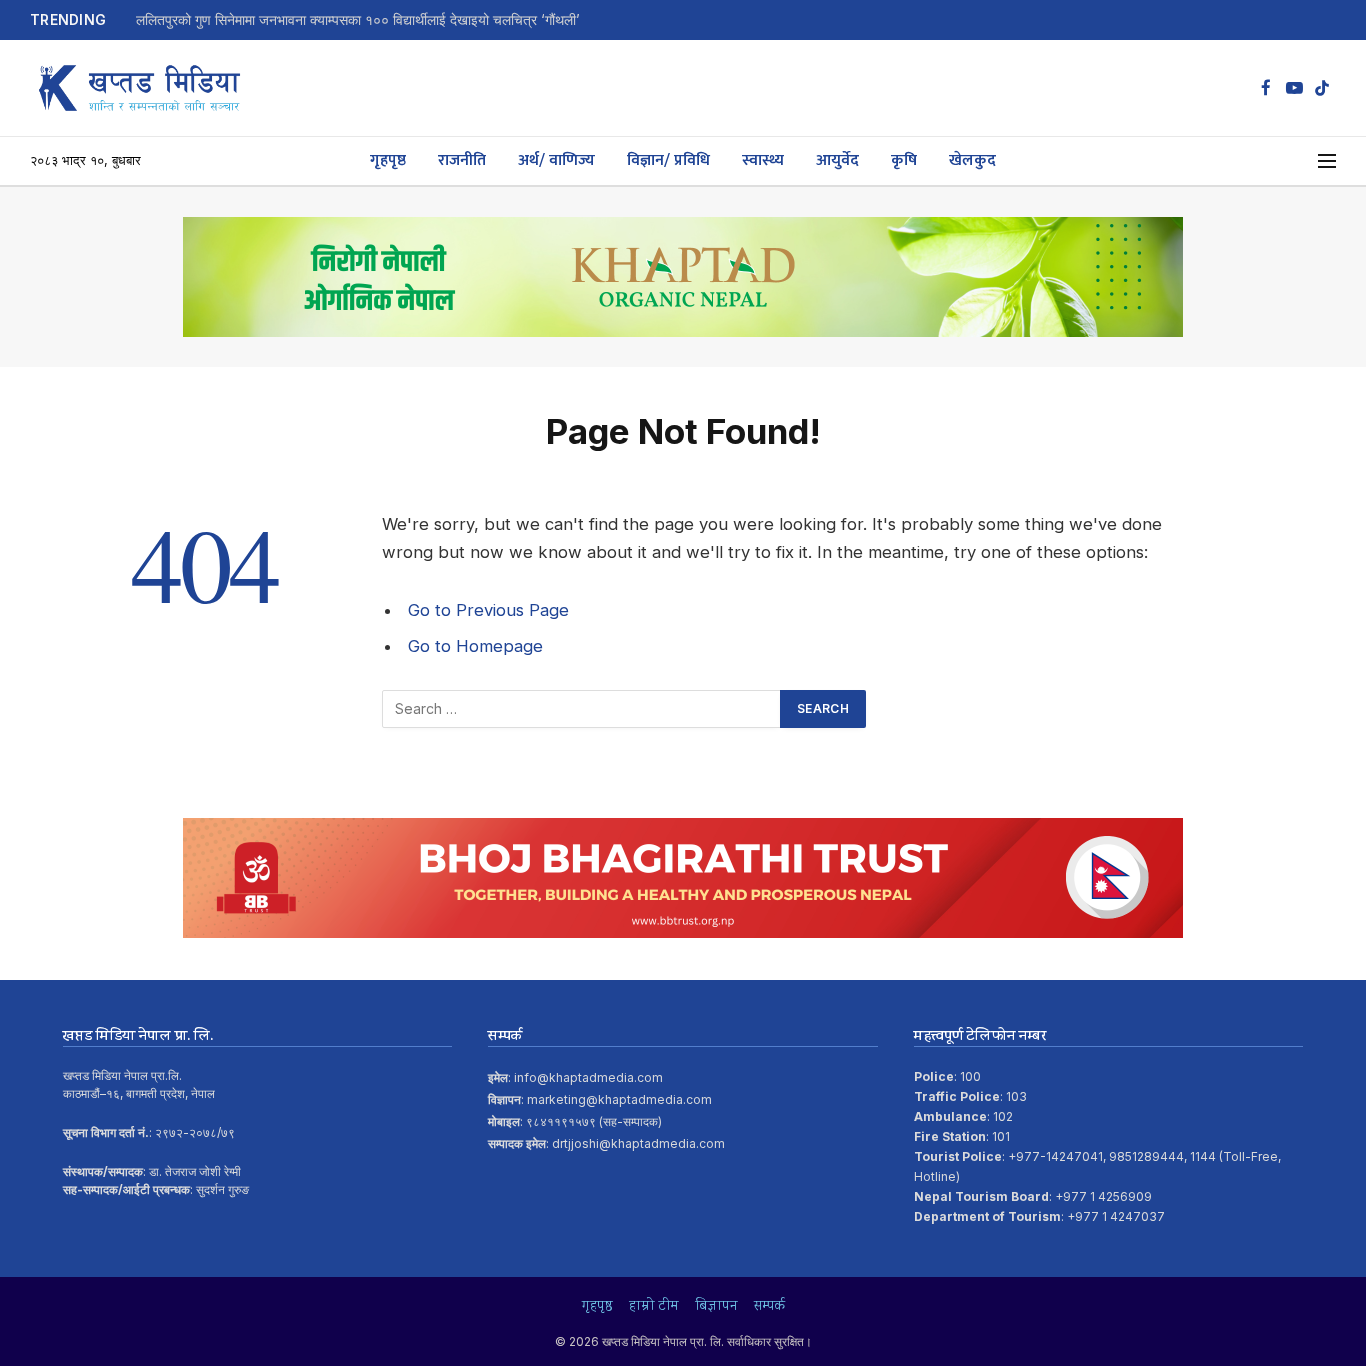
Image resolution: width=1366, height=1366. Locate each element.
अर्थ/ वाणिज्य (556, 160)
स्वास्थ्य (763, 160)
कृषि (904, 160)
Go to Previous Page (488, 610)
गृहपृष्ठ (388, 160)
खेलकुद (972, 160)
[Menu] (1327, 161)
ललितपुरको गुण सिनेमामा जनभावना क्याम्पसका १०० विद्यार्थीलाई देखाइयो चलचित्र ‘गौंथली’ (358, 20)
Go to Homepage (475, 646)
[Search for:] (582, 709)
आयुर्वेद (837, 160)
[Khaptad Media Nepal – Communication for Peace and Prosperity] (139, 88)
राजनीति (462, 160)
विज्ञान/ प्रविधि (668, 160)
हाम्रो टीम (654, 1307)
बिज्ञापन (716, 1307)
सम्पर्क (769, 1307)
